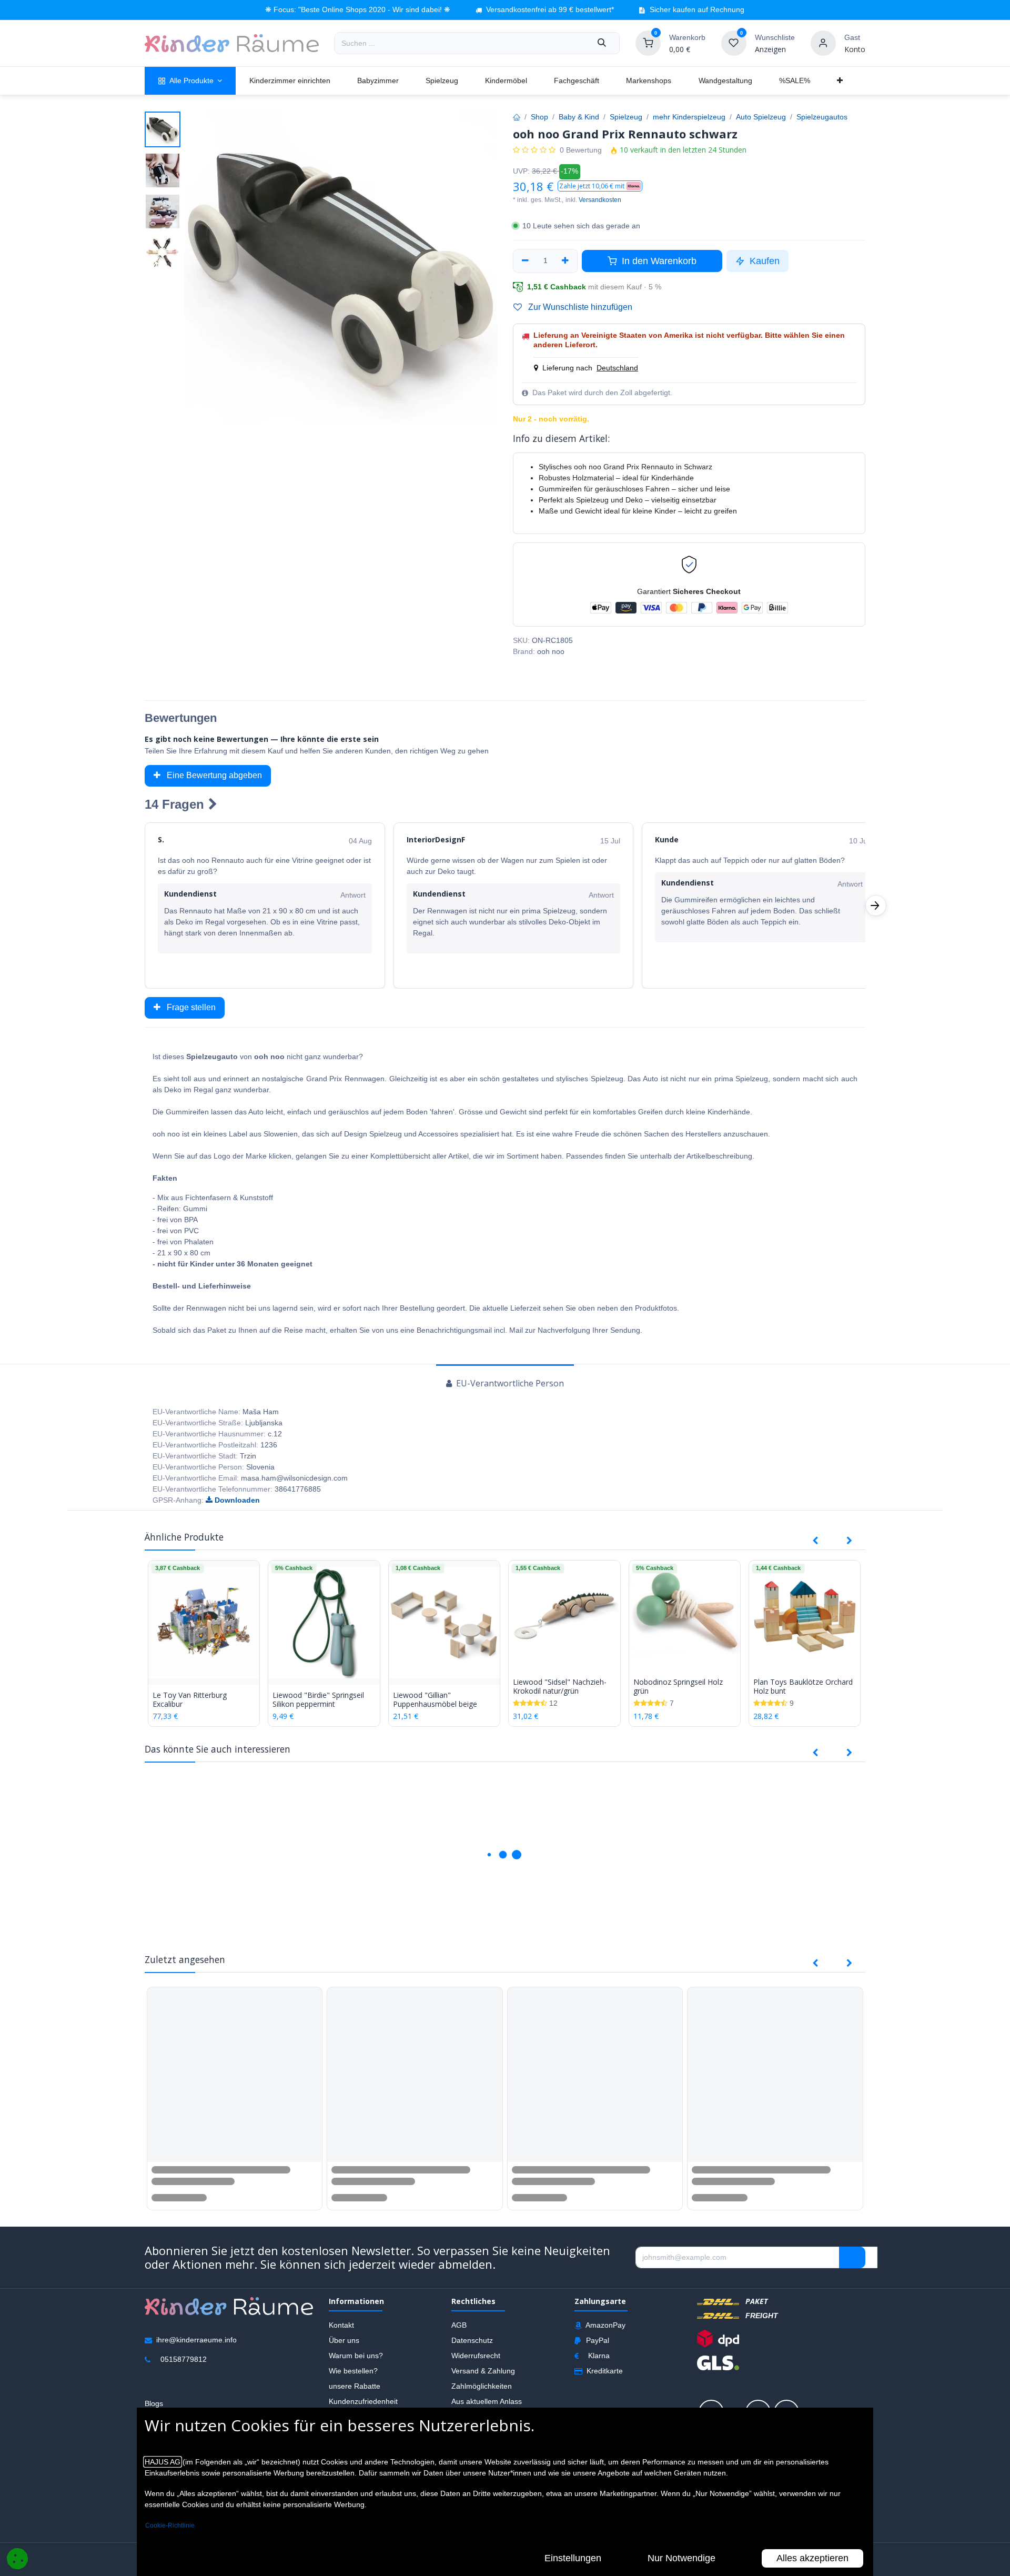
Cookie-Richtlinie (170, 2525)
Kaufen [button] (763, 261)
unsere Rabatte (355, 2388)
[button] (600, 186)
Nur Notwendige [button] (681, 2558)
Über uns (344, 2342)
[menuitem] (190, 81)
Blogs (154, 2405)
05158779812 (184, 2361)
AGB (459, 2327)
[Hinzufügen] (566, 261)
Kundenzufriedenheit (363, 2403)
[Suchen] (602, 43)
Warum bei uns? (356, 2357)
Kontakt (341, 2327)
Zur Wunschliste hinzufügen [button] (579, 307)
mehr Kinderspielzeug (689, 117)
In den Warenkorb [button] (658, 261)
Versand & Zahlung (483, 2372)
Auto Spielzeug (761, 117)
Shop (539, 117)
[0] (648, 43)
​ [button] (852, 2259)
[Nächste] (876, 905)
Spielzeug (626, 117)
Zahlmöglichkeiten (482, 2388)
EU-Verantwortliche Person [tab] (509, 1383)
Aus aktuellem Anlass (487, 2403)
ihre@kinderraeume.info (196, 2341)
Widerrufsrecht (476, 2357)
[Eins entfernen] (525, 261)
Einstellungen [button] (573, 2558)
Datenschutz (472, 2342)
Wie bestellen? (353, 2372)
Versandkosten (600, 200)
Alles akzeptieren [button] (812, 2558)
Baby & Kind (579, 117)
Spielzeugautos (822, 117)
